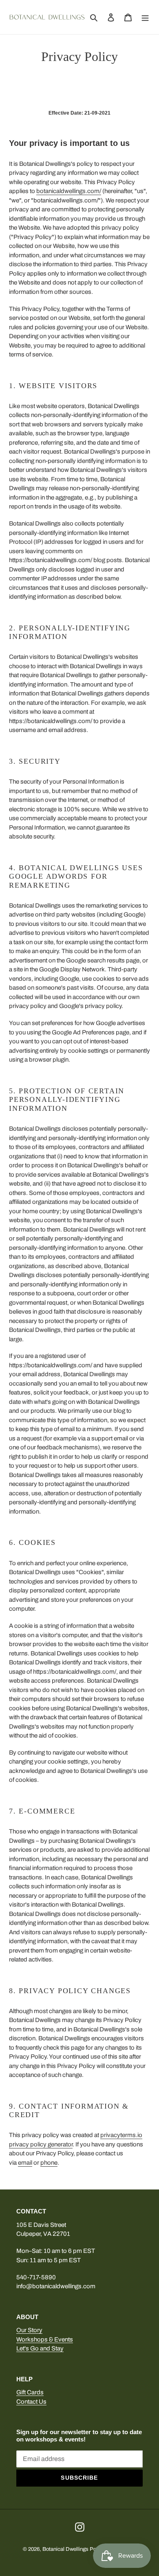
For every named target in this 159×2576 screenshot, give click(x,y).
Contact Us (31, 2402)
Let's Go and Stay (40, 2348)
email (25, 2163)
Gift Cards (30, 2392)
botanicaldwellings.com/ (69, 191)
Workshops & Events (45, 2339)
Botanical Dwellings (65, 2549)
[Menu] (145, 17)
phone (49, 2163)
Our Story (29, 2330)
